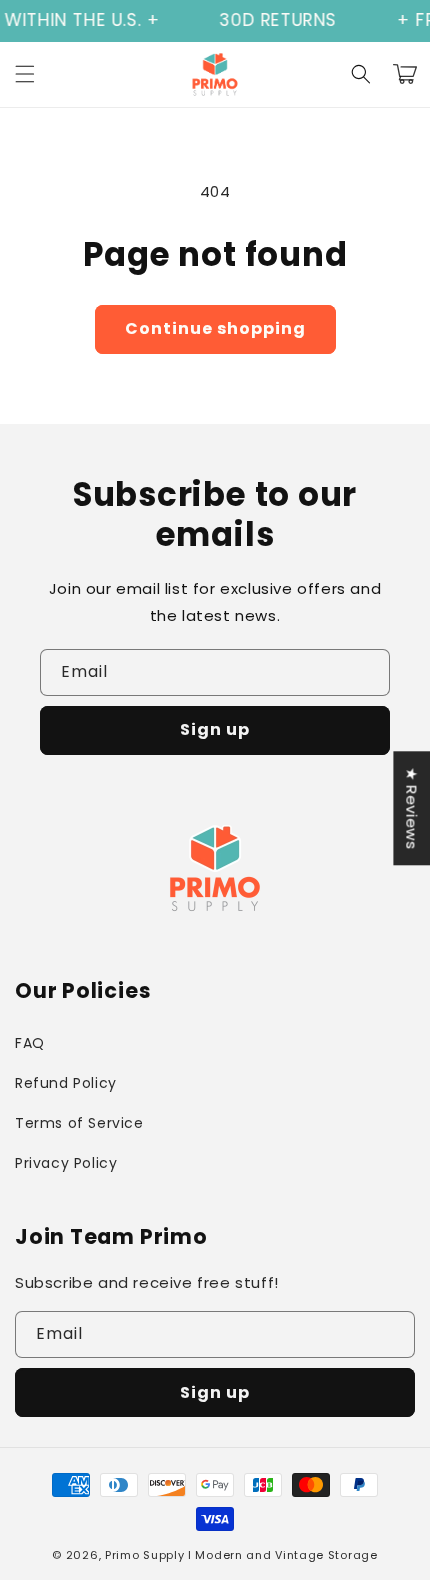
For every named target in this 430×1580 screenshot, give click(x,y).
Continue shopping (215, 328)
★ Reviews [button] (411, 808)
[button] (25, 74)
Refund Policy (66, 1083)
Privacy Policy (66, 1163)
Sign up (215, 729)
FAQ (30, 1043)
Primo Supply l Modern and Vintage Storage (241, 1555)
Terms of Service (79, 1123)
